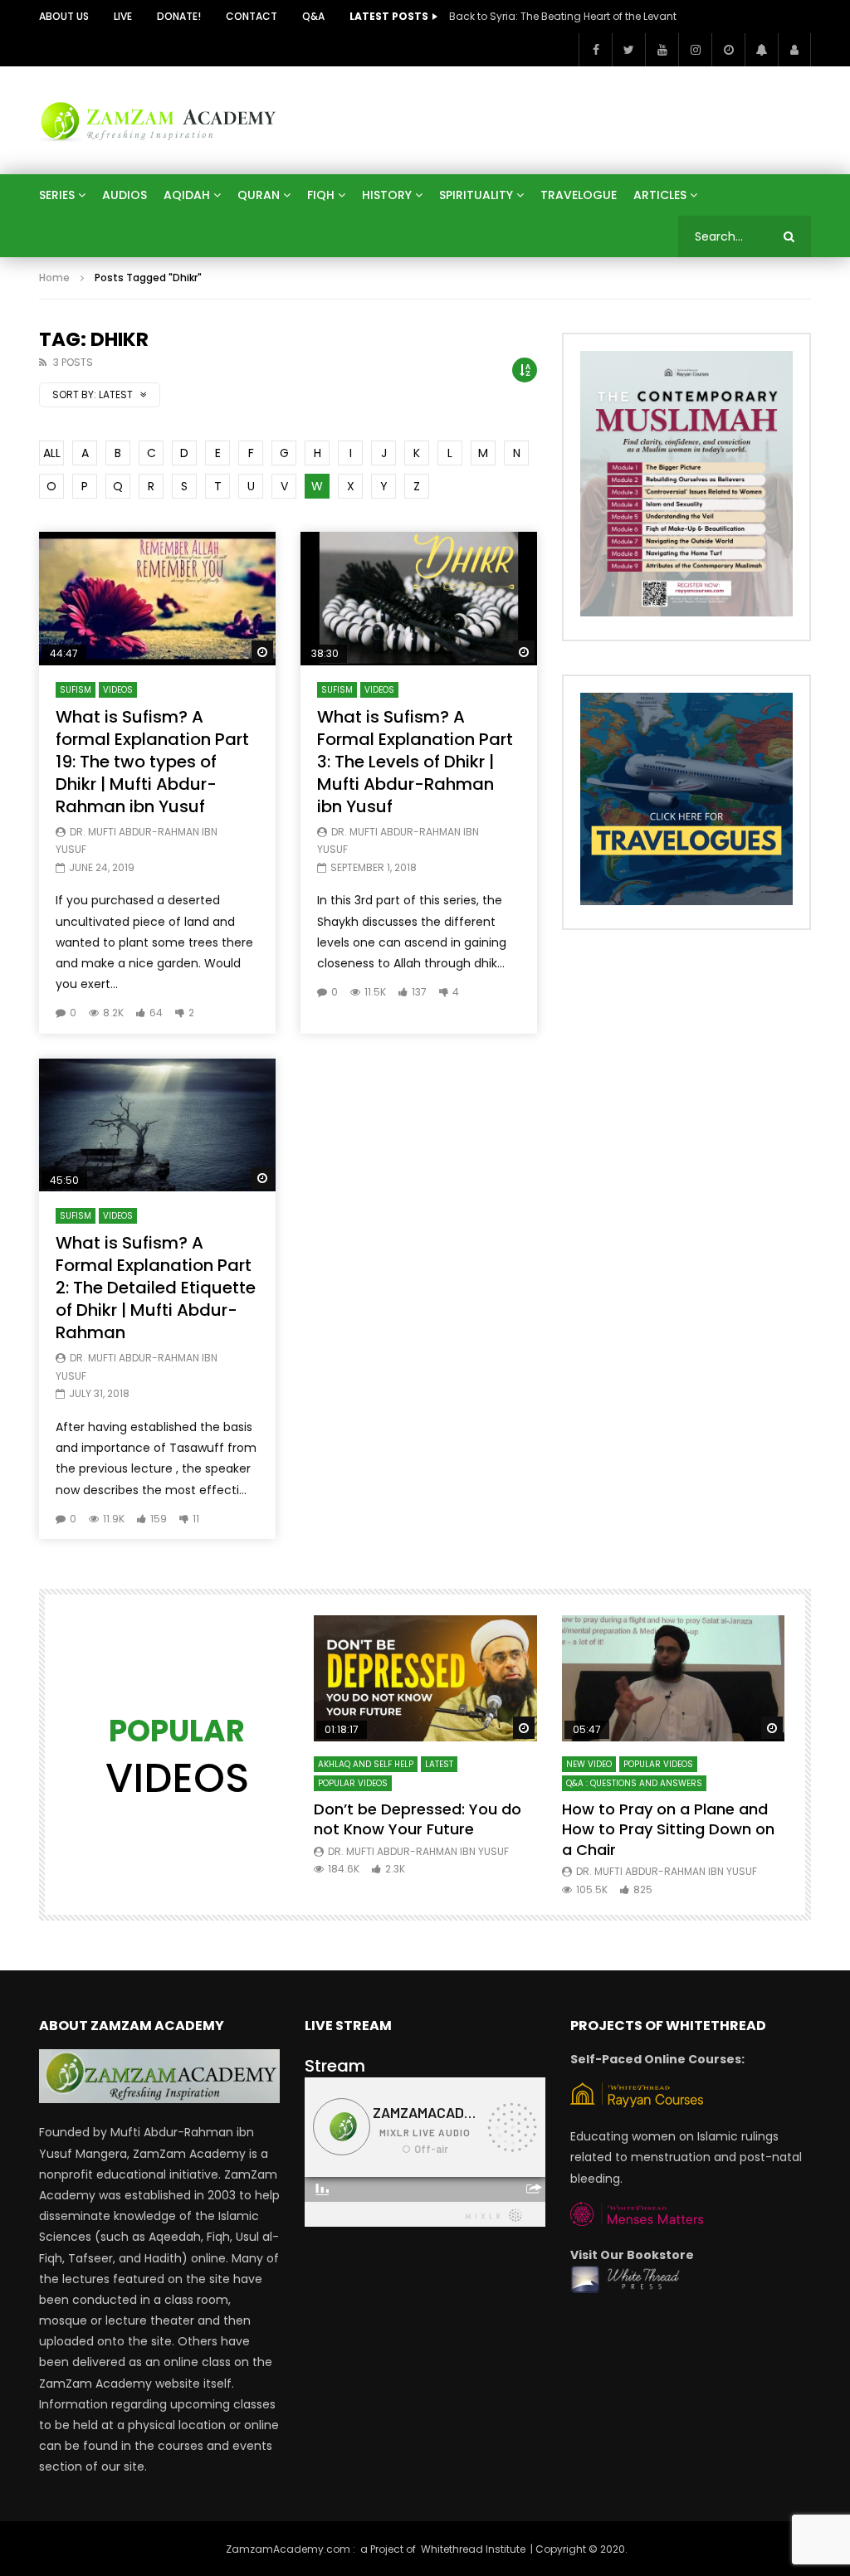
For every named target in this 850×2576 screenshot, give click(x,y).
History (387, 195)
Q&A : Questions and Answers (634, 1783)
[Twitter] (628, 50)
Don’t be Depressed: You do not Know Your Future (418, 1819)
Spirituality (476, 195)
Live (123, 16)
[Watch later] (728, 50)
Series (57, 195)
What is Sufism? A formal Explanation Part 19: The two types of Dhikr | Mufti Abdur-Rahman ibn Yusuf (152, 762)
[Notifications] (761, 50)
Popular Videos (353, 1783)
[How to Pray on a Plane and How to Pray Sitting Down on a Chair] (674, 1678)
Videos (118, 690)
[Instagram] (695, 50)
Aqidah (187, 195)
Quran (259, 195)
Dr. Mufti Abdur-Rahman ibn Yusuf (418, 1851)
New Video (589, 1764)
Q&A (313, 16)
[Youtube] (662, 50)
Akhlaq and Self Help (366, 1764)
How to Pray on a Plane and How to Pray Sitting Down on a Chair (668, 1829)
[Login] (794, 50)
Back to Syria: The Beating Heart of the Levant (563, 16)
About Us (64, 16)
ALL (52, 453)
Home (54, 278)
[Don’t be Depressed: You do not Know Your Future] (425, 1678)
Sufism (76, 690)
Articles (660, 195)
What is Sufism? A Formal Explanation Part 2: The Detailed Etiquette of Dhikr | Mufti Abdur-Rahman (156, 1288)
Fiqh (321, 195)
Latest (439, 1764)
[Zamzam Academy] (158, 120)
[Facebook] (595, 50)
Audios (125, 195)
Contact (252, 16)
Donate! (179, 16)
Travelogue (579, 195)
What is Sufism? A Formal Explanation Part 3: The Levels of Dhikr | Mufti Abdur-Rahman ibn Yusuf (415, 762)
